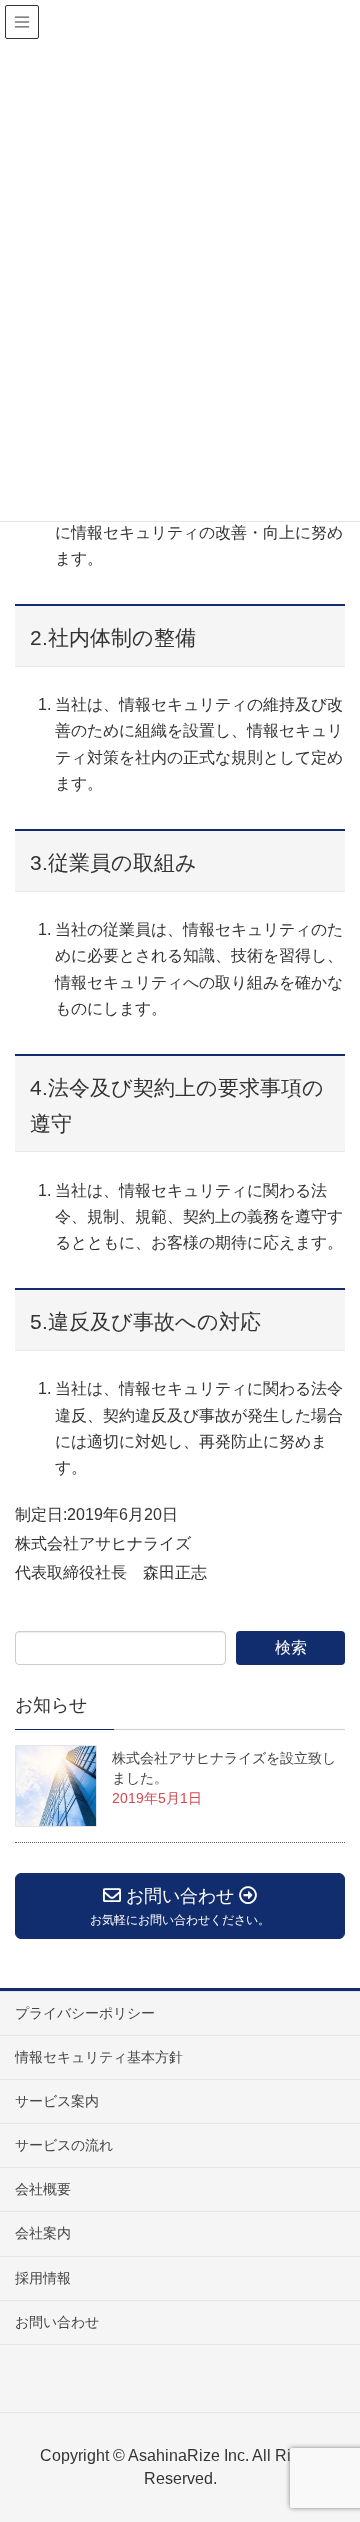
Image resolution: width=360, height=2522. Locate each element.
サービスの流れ (64, 2145)
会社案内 (43, 2233)
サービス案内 (57, 2101)
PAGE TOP (352, 2419)
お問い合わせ (57, 2322)
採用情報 (43, 2278)
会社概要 (43, 2189)
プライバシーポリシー (85, 2013)
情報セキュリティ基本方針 (99, 2057)
